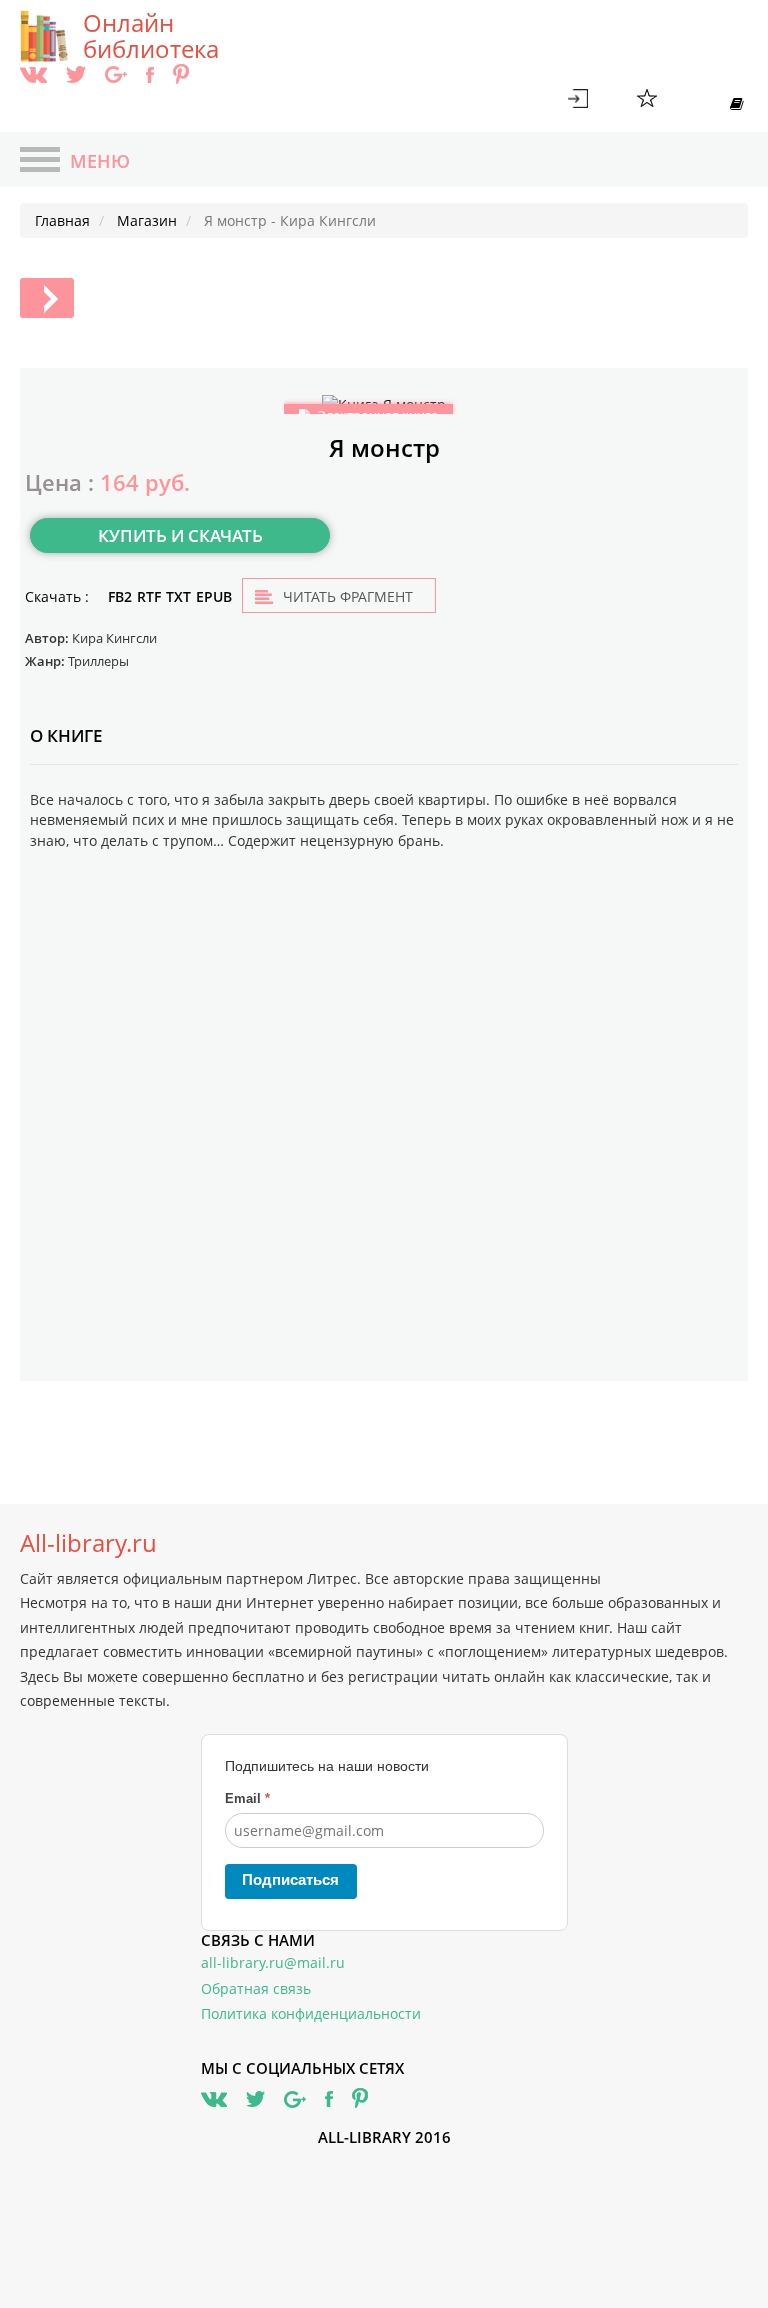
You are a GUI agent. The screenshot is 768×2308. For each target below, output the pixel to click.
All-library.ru (88, 1543)
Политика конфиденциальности (311, 2013)
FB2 (120, 596)
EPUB (214, 596)
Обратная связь (256, 1988)
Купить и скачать (180, 535)
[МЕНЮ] (40, 162)
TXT (178, 596)
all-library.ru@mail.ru (273, 1962)
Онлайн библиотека (151, 36)
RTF (149, 596)
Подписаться (290, 1879)
